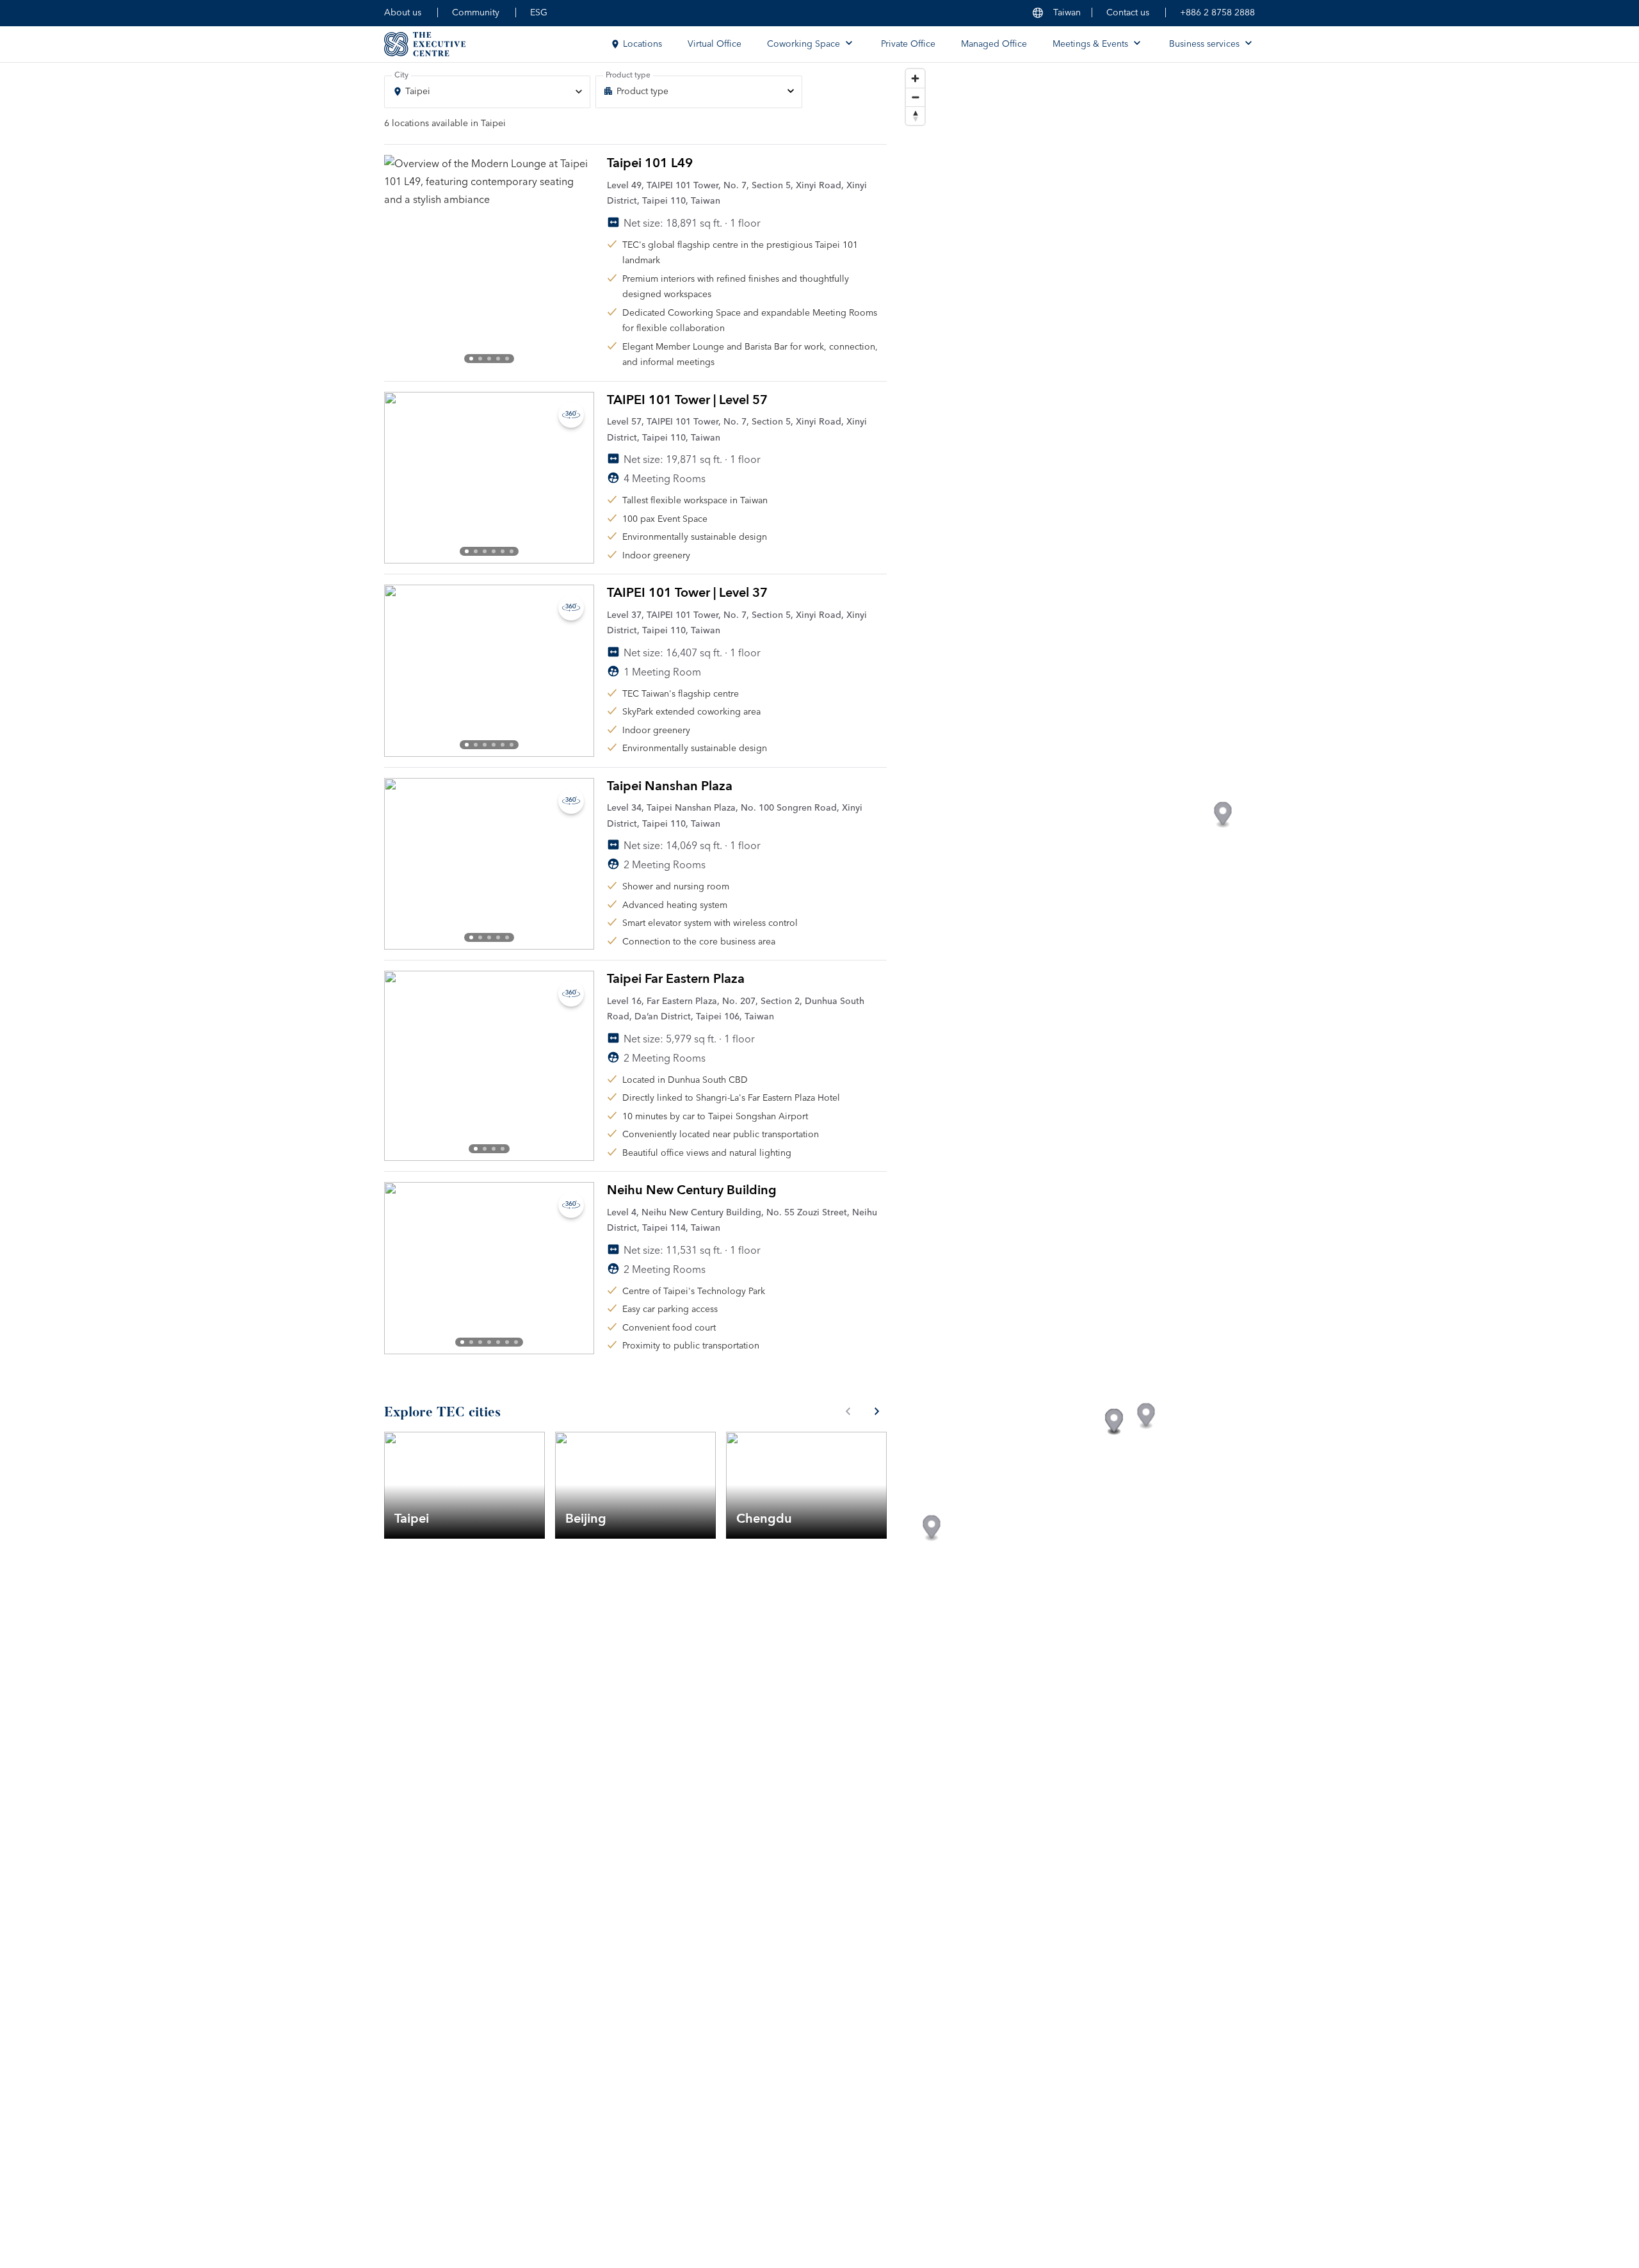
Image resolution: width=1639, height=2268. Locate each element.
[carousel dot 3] (489, 359)
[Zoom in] (915, 78)
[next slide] (574, 263)
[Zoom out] (915, 97)
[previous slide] (405, 263)
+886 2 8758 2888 (1217, 13)
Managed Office (994, 44)
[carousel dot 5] (507, 359)
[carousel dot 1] (471, 359)
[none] (698, 92)
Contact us (1128, 13)
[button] (1114, 1422)
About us (403, 13)
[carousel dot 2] (480, 359)
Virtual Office (715, 44)
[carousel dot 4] (498, 359)
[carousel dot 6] (512, 551)
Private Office (908, 44)
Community (476, 13)
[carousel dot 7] (516, 1342)
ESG (539, 13)
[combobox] (487, 92)
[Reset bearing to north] (915, 116)
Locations (642, 44)
